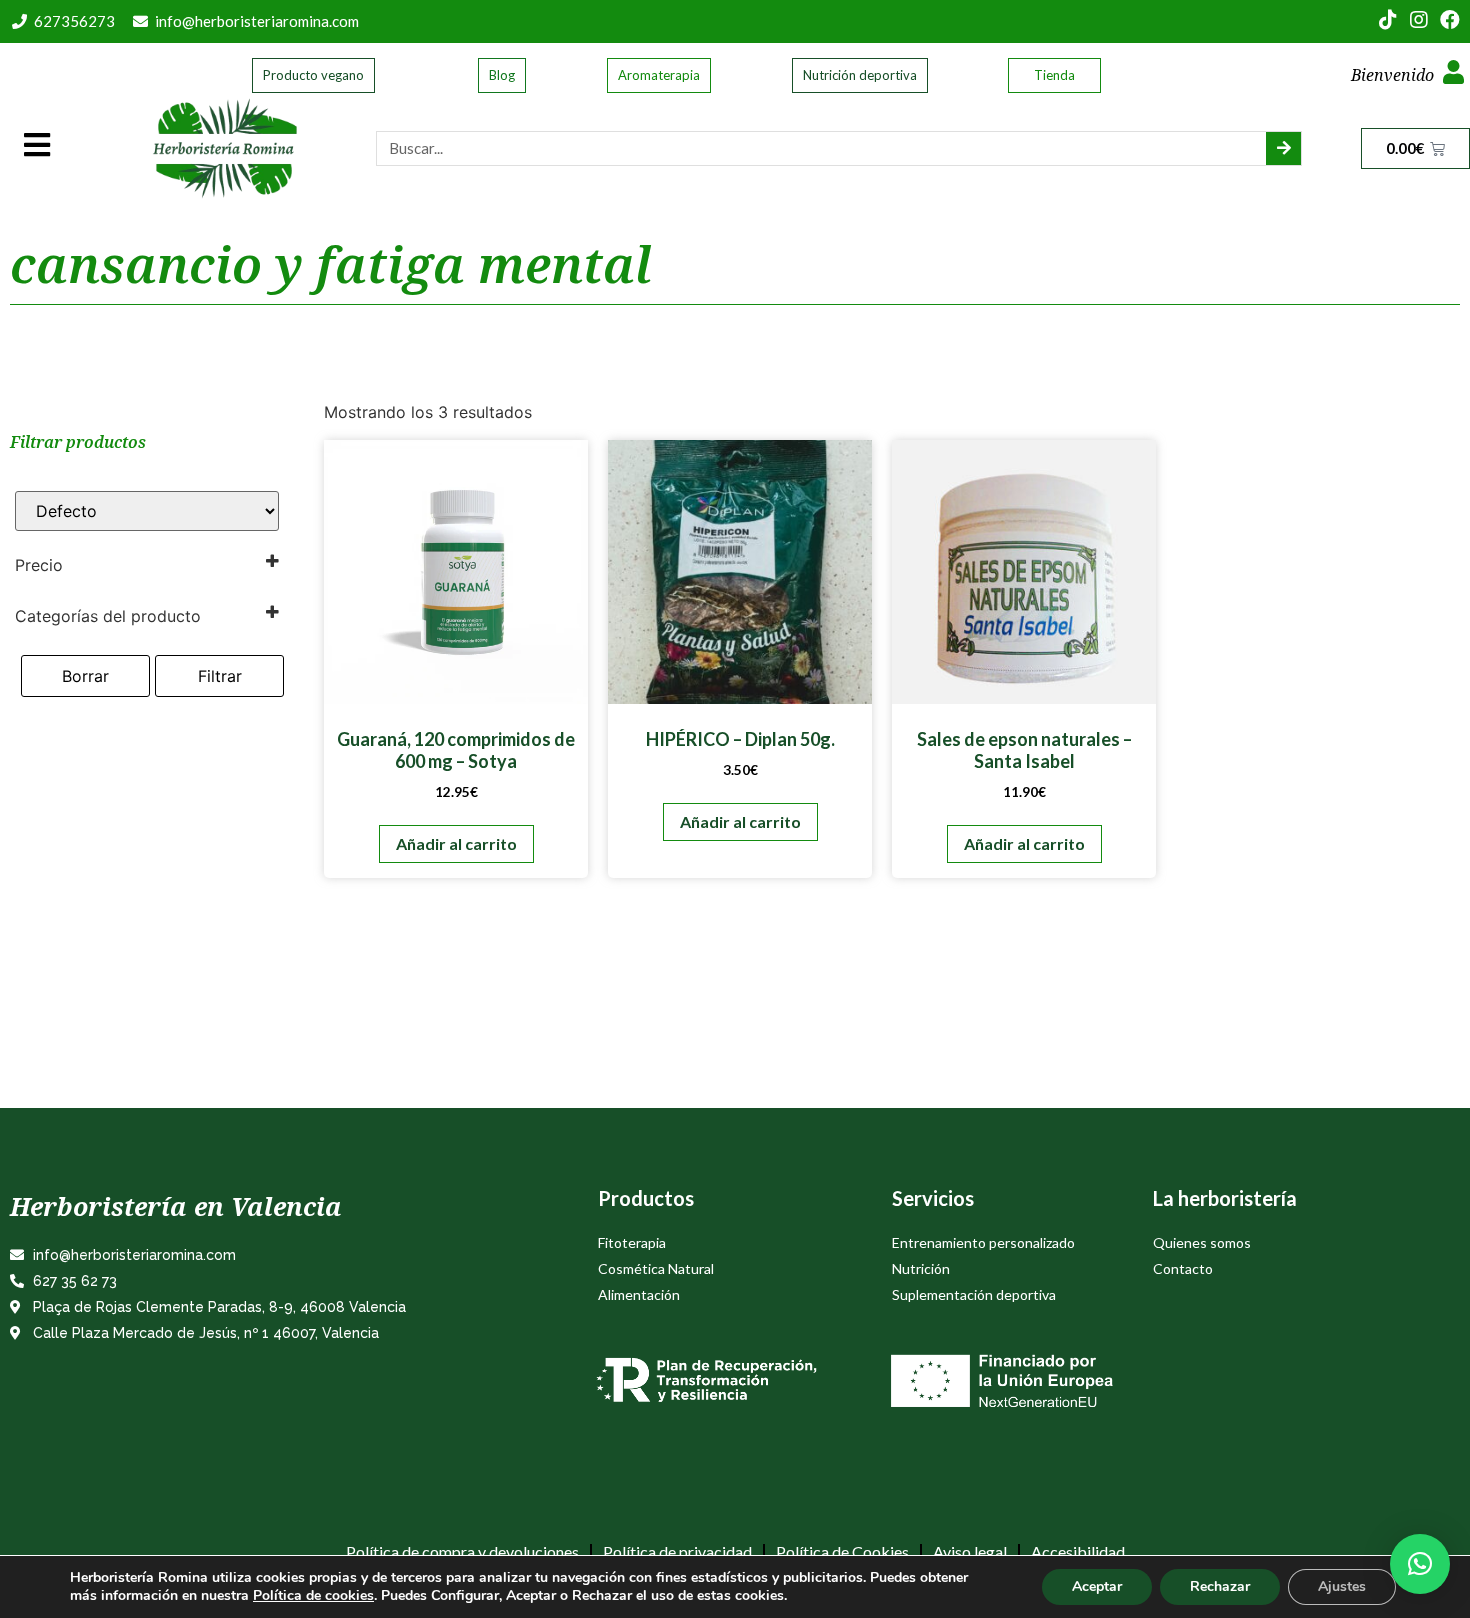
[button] (1420, 1564)
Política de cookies (313, 1595)
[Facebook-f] (1450, 20)
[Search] (1283, 148)
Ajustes (1342, 1586)
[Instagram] (1419, 20)
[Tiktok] (1388, 20)
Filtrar (220, 676)
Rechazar (1220, 1586)
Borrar (85, 676)
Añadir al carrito (456, 843)
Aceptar (1097, 1586)
